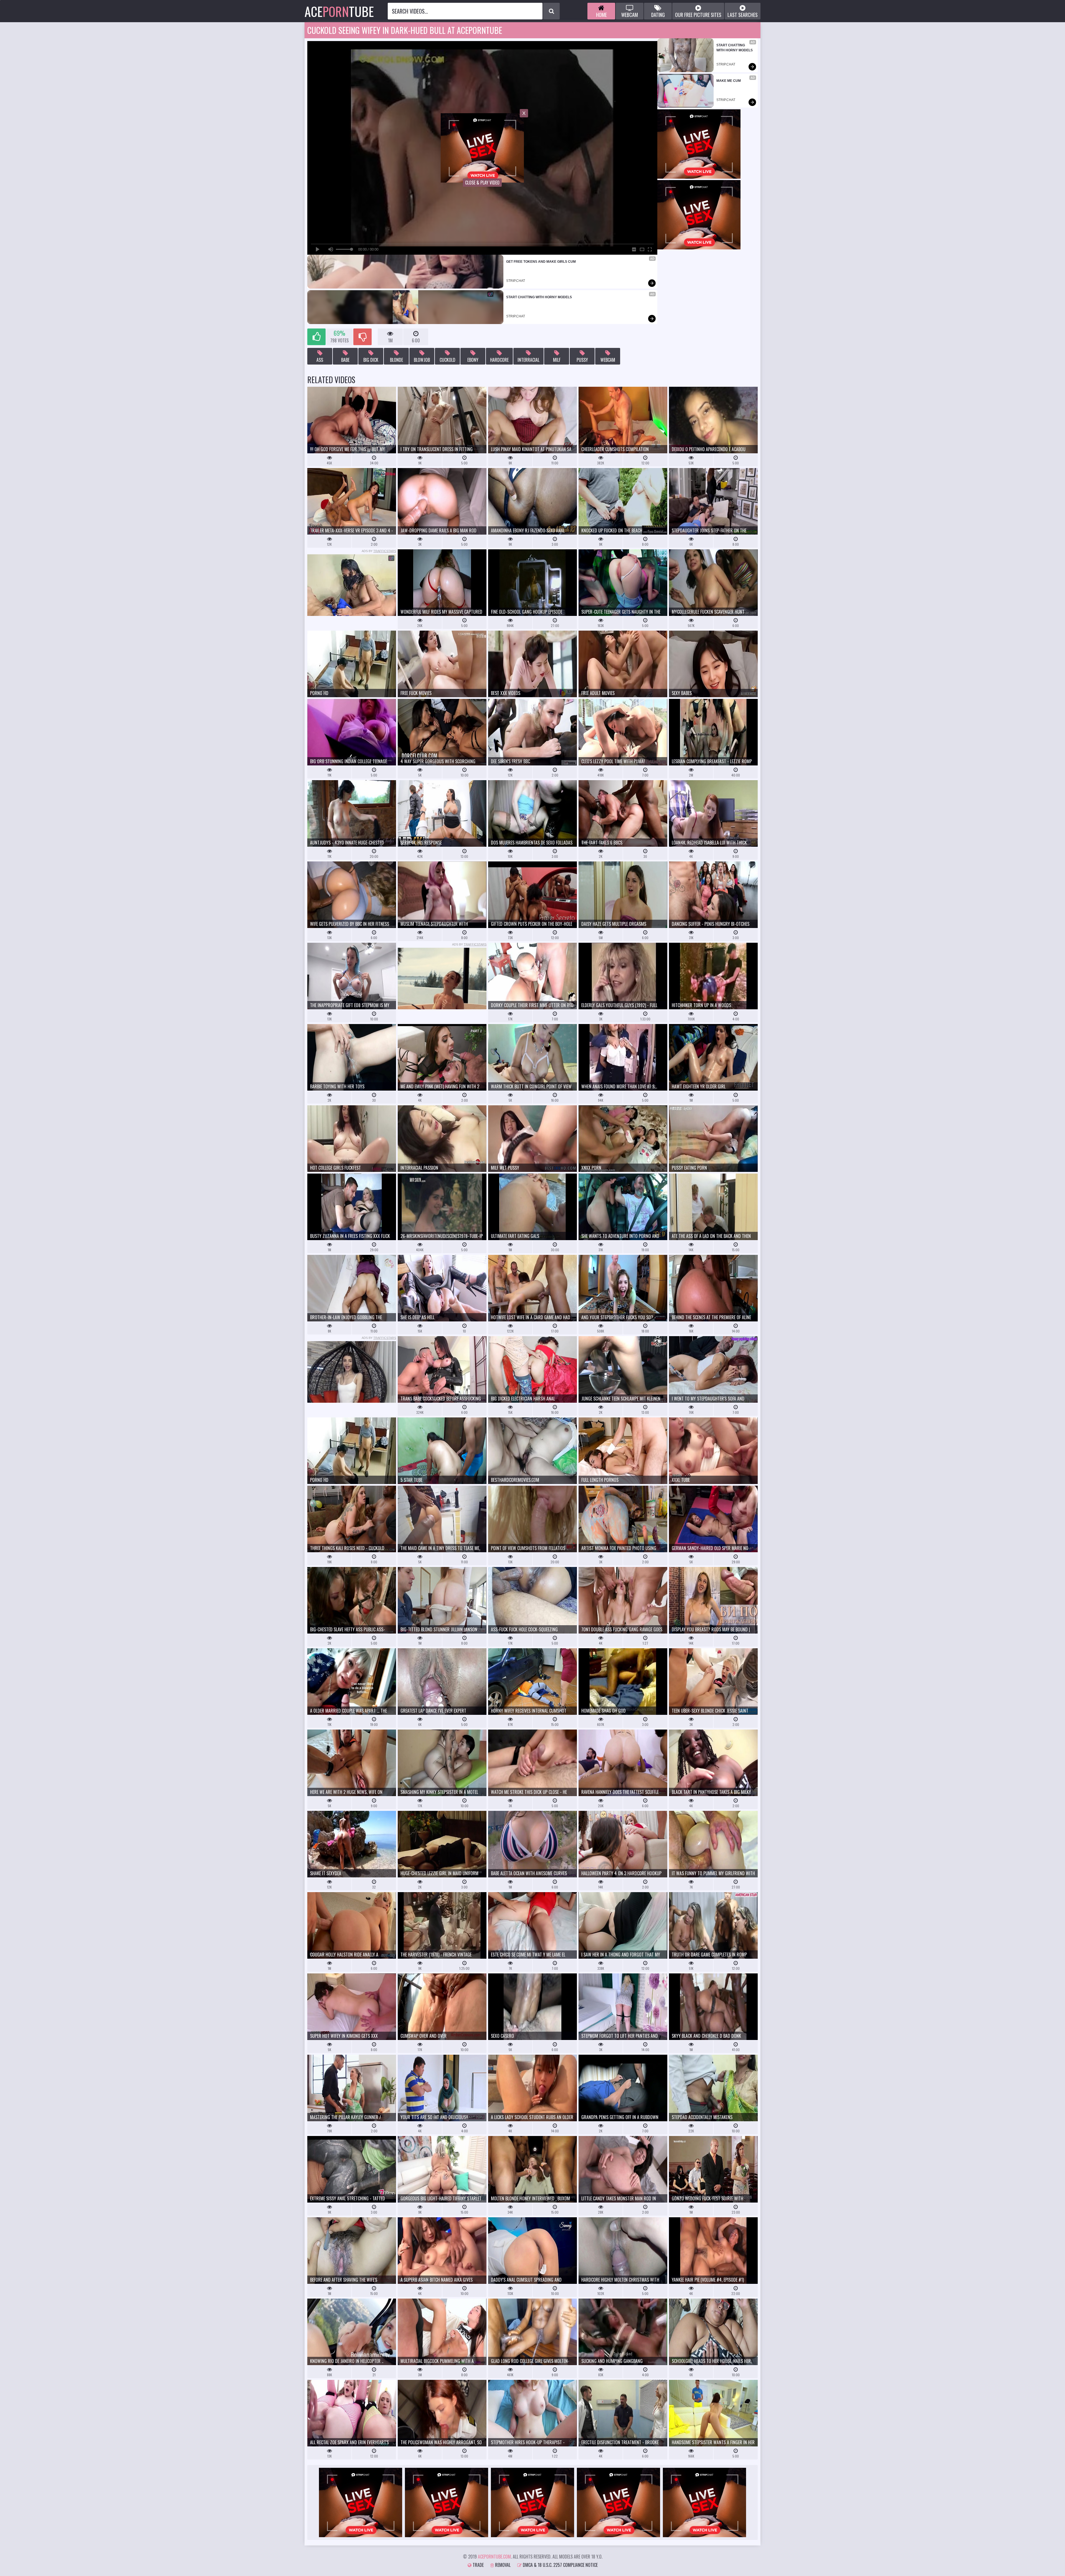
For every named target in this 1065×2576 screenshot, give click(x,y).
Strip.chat (516, 281)
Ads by (379, 551)
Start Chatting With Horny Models (539, 297)
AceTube (339, 11)
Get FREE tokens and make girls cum (541, 262)
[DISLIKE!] (362, 337)
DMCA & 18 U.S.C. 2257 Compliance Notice (560, 2565)
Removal (502, 2565)
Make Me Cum (729, 81)
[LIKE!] (316, 337)
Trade (478, 2565)
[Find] (551, 11)
